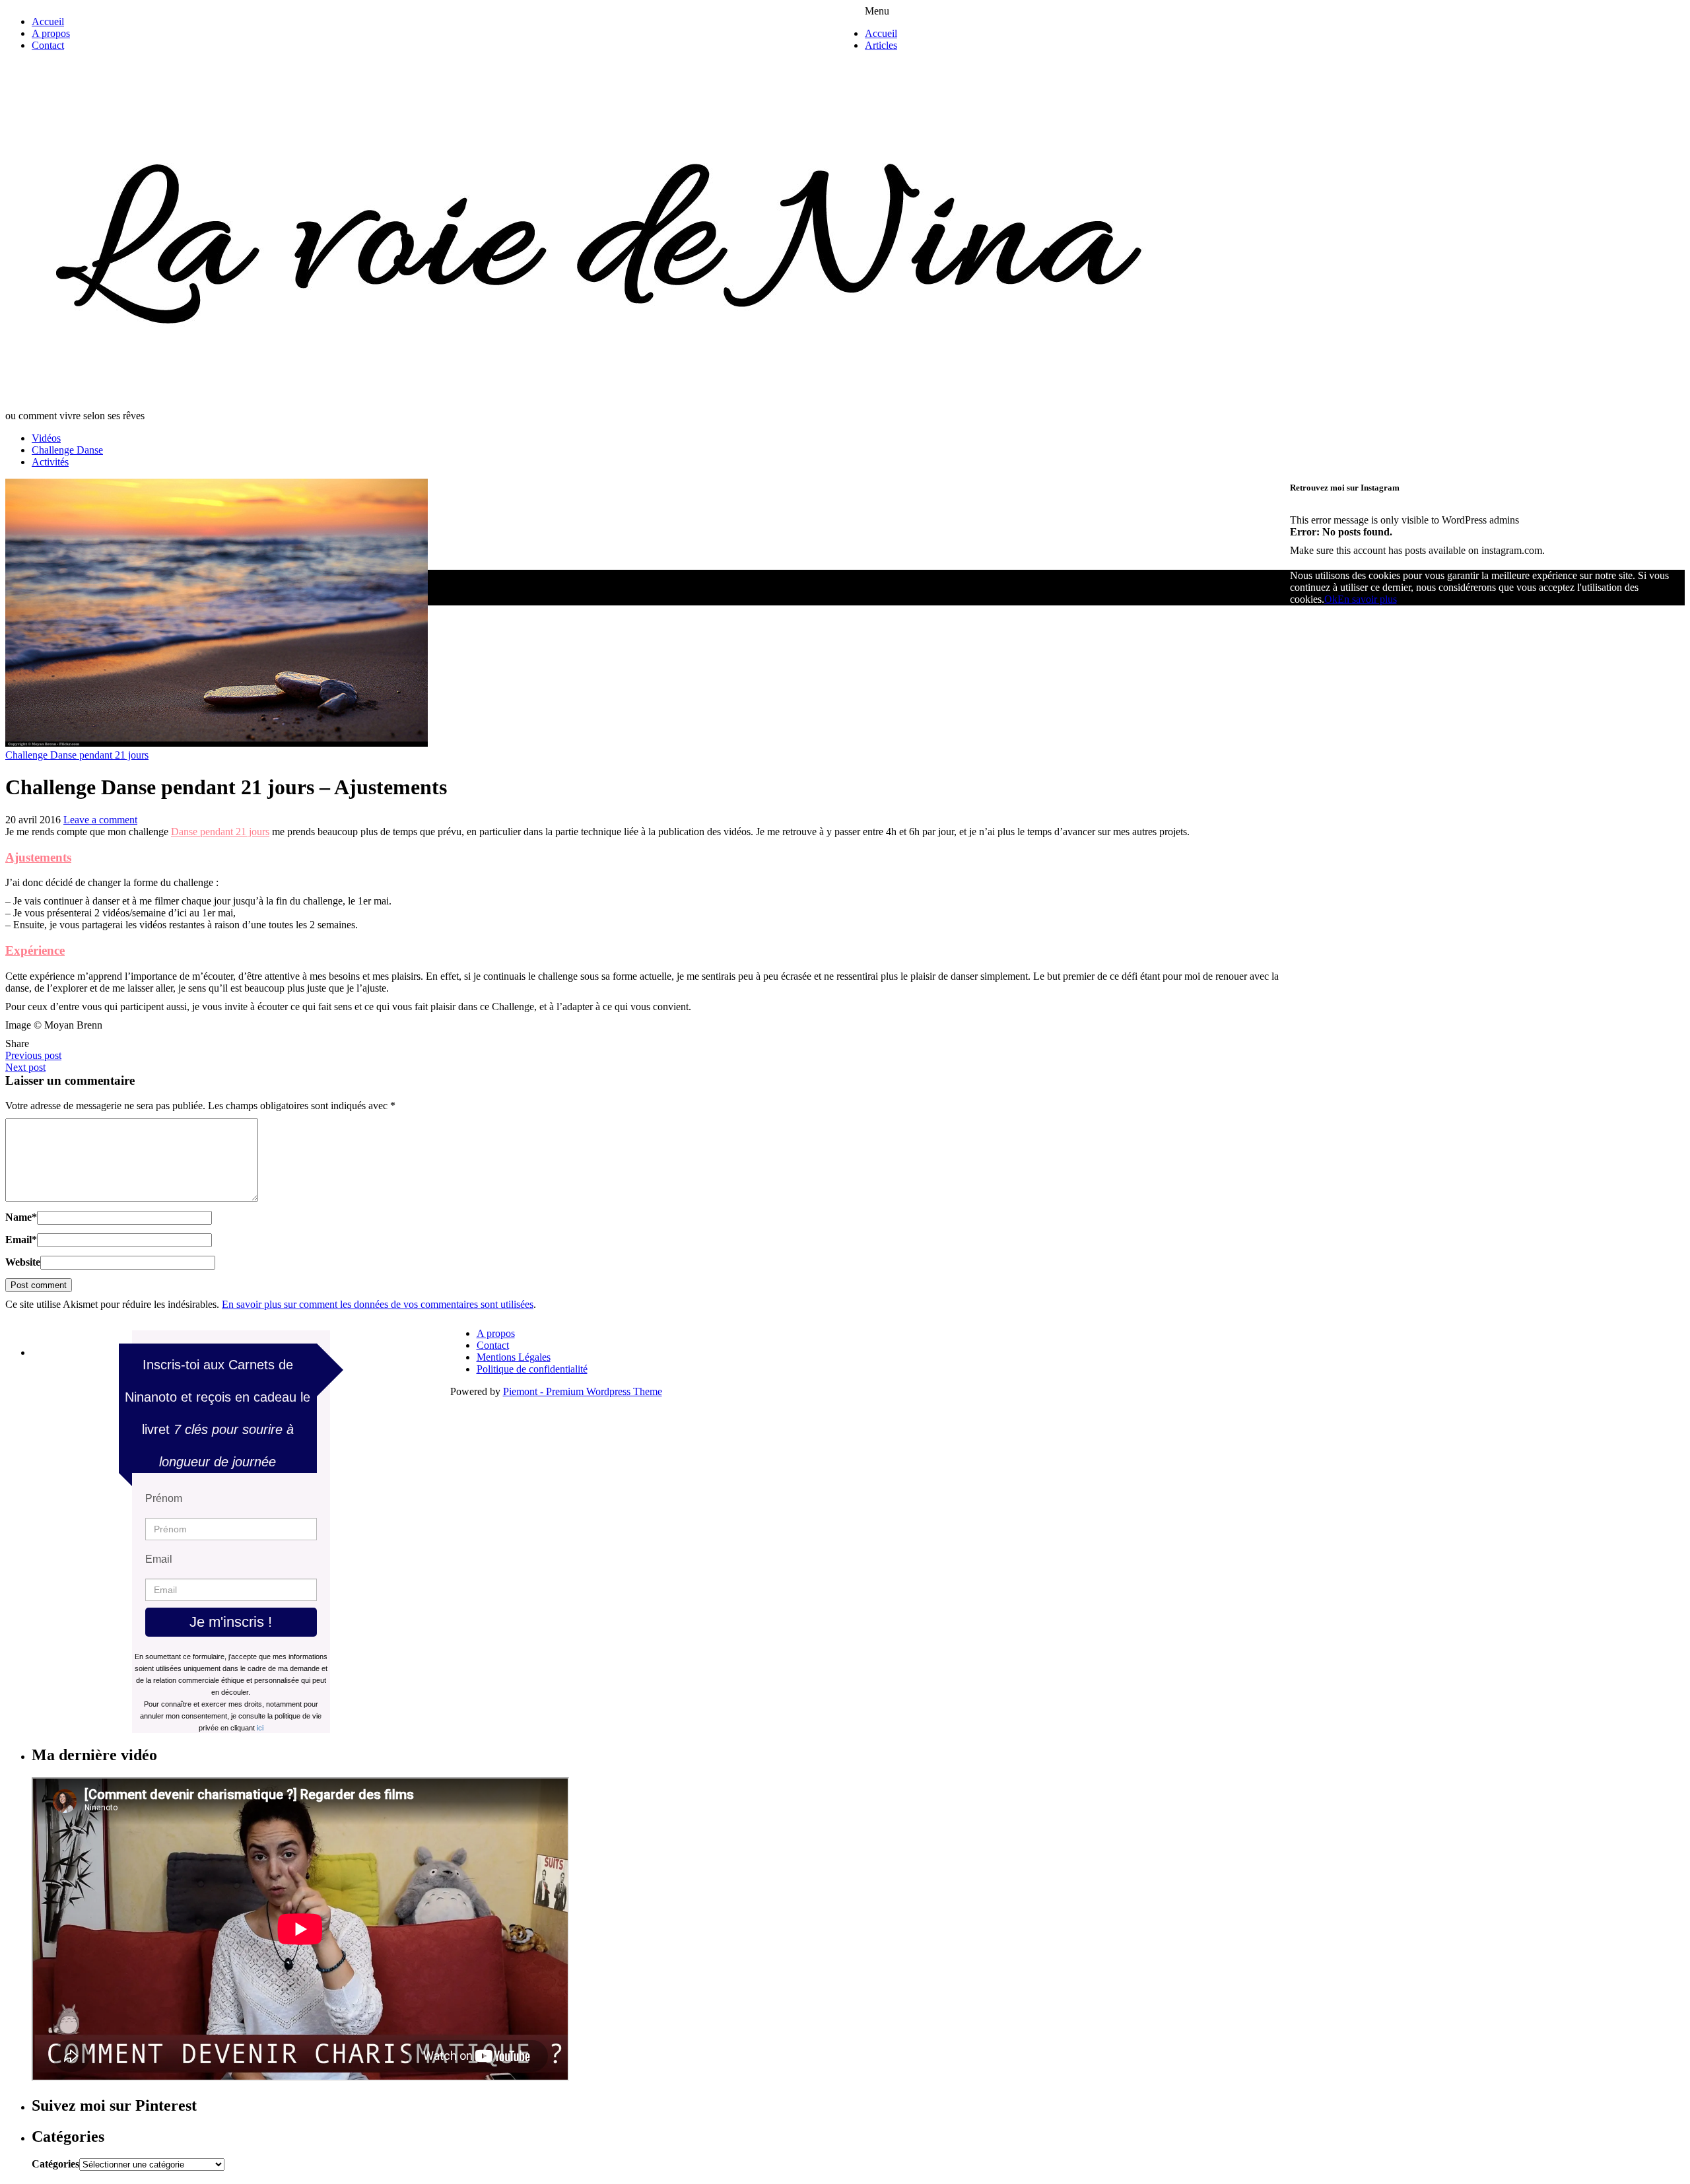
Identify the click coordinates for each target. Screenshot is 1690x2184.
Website (23, 1262)
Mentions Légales (514, 1357)
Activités (50, 462)
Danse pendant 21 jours (220, 832)
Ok (1331, 599)
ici (260, 1728)
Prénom (164, 1498)
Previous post (33, 1055)
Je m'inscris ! (231, 1622)
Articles (881, 45)
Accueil (48, 21)
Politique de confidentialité (532, 1369)
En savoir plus (1367, 599)
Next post (25, 1067)
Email (21, 1240)
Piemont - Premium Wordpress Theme (583, 1391)
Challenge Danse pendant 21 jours (77, 755)
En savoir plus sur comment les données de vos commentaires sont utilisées (378, 1304)
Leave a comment (100, 820)
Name (21, 1217)
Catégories (55, 2164)
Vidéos (46, 438)
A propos (51, 33)
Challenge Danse (67, 450)
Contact (48, 45)
